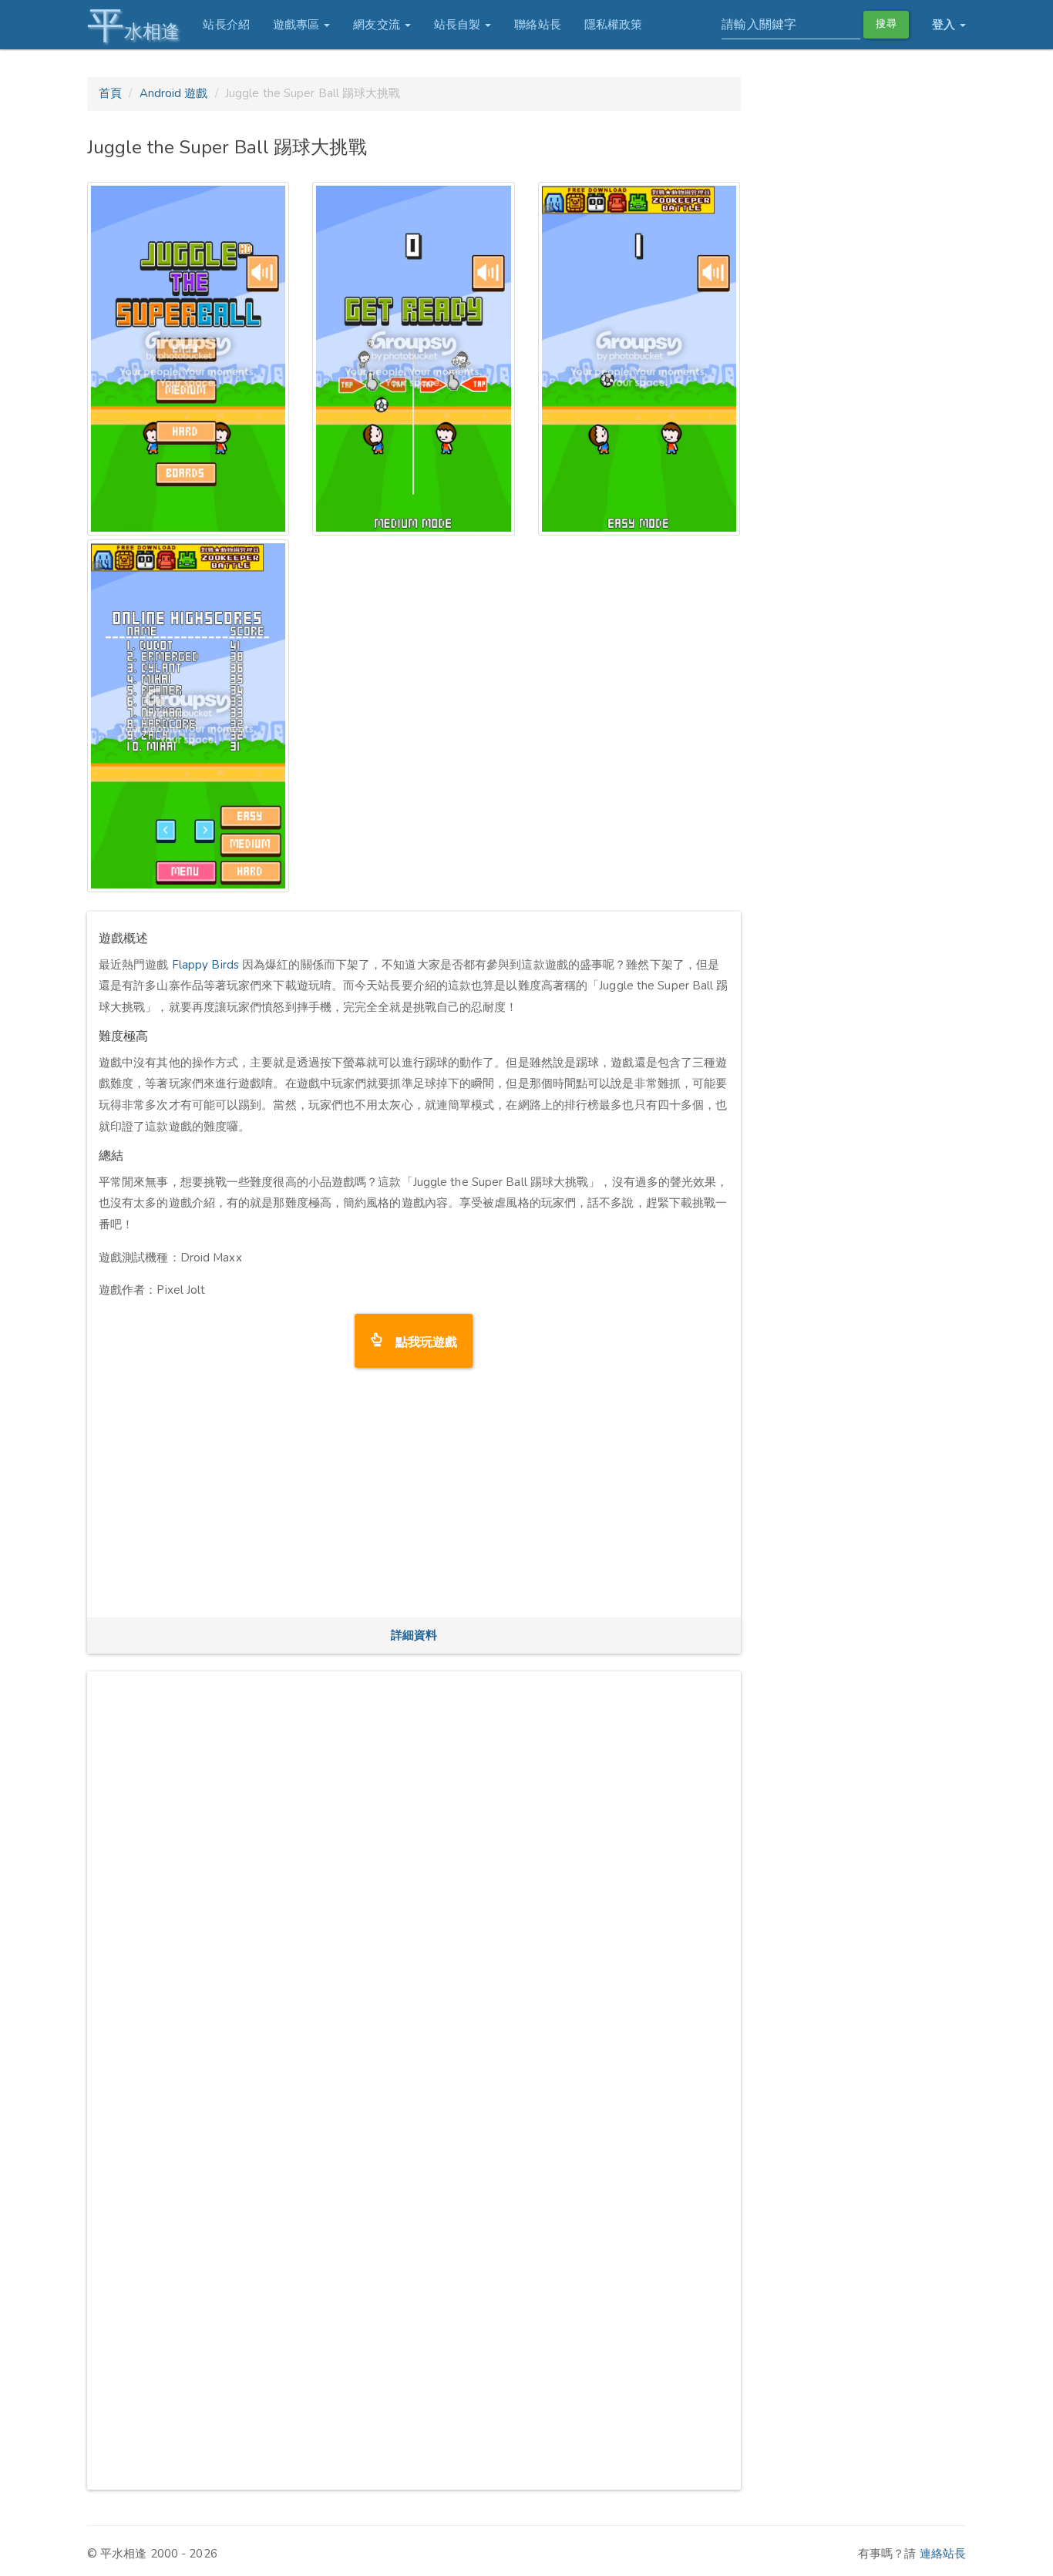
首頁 (110, 93)
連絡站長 (943, 2554)
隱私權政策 (614, 25)
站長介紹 (226, 25)
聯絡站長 (537, 25)
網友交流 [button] (378, 25)
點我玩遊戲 (421, 1340)
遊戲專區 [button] (298, 25)
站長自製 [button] (459, 25)
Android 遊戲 (174, 93)
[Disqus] (414, 1876)
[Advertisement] (414, 1498)
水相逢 (133, 25)
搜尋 (886, 24)
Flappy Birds (205, 965)
